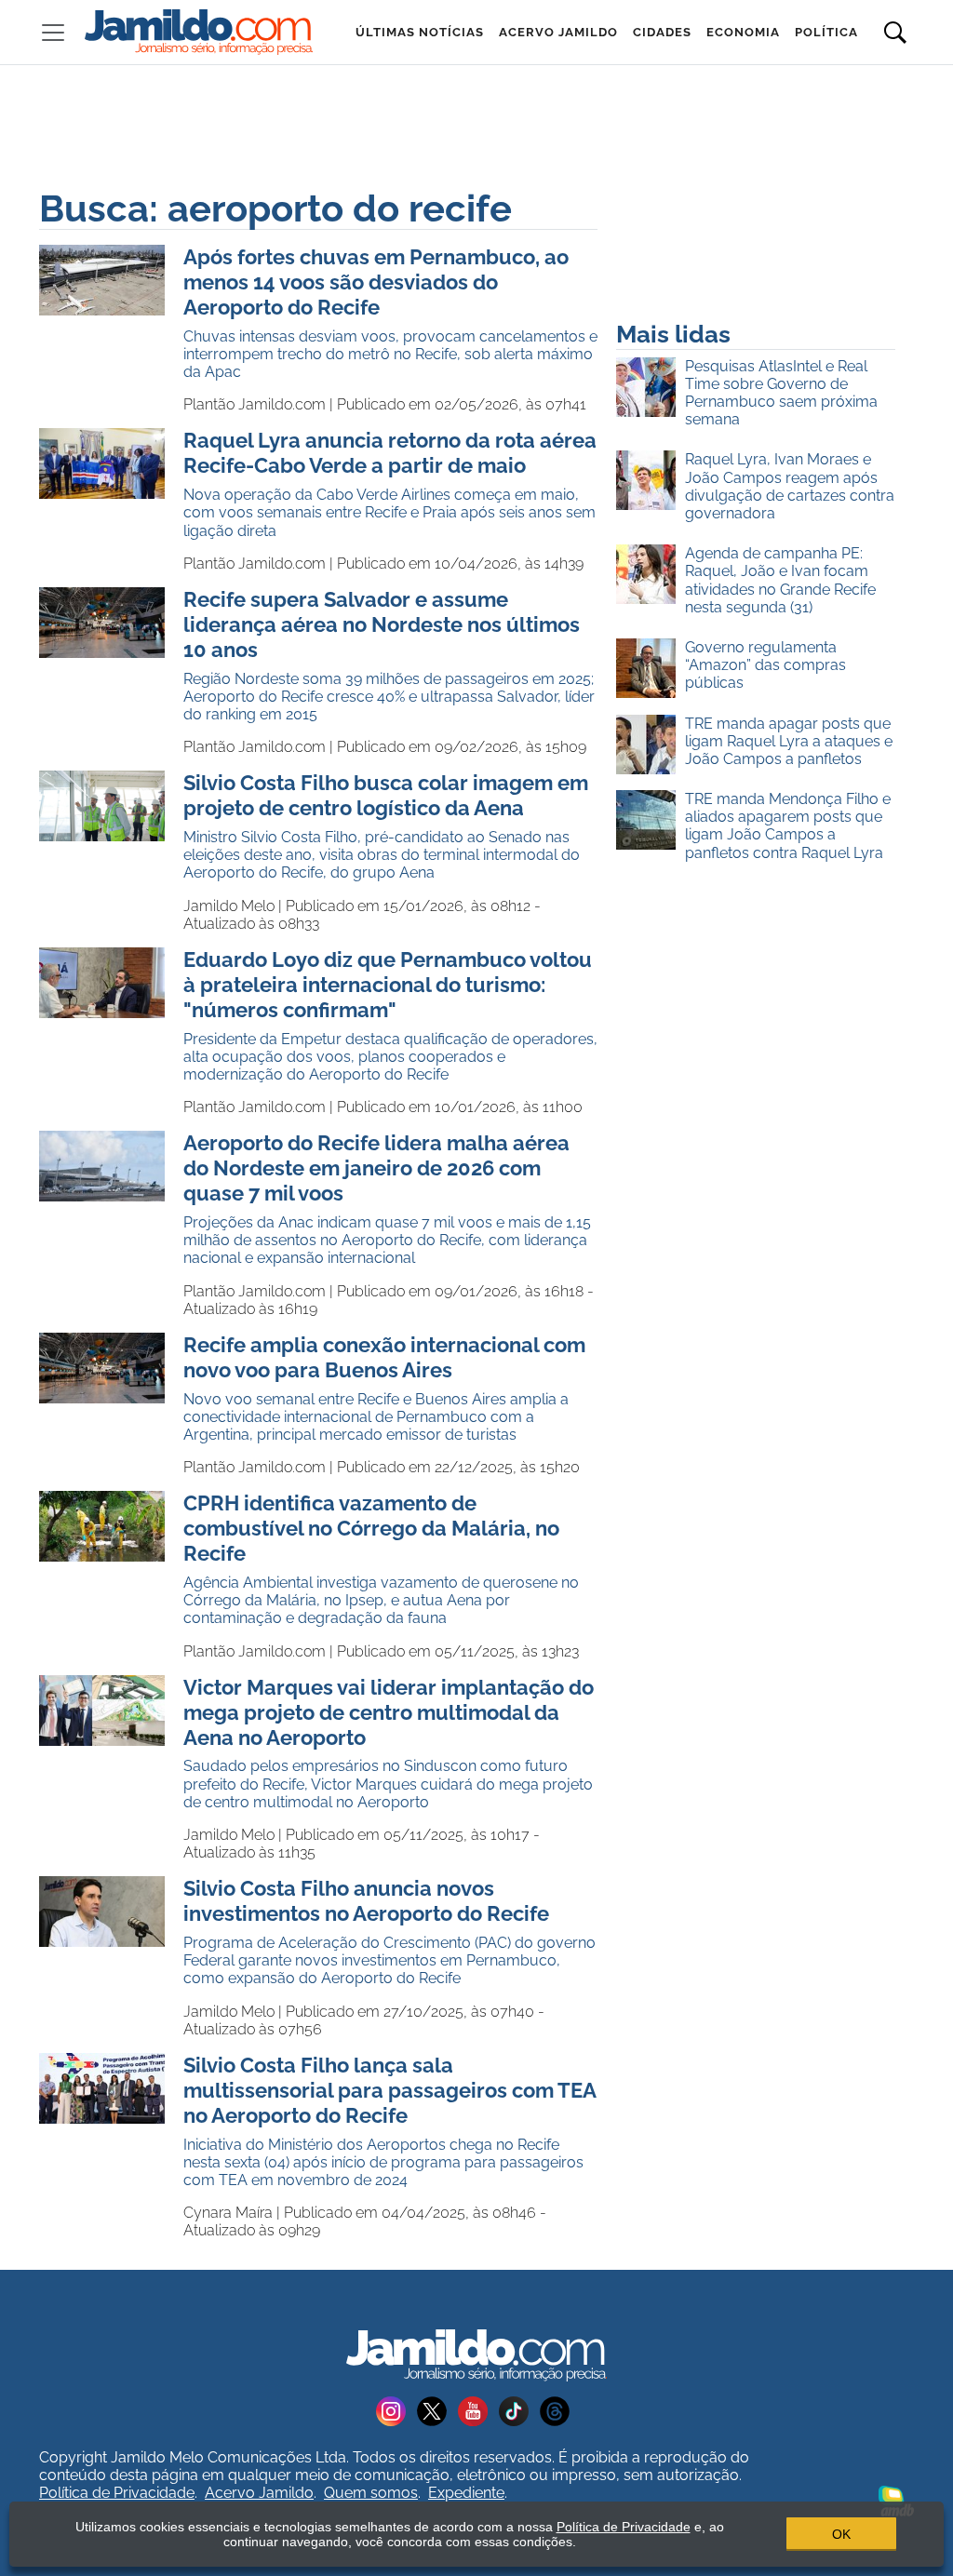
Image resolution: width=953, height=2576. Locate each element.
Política (826, 32)
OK (841, 2534)
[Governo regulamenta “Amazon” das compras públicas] (651, 669)
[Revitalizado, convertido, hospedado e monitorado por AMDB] (896, 2500)
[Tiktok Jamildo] (519, 2410)
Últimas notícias (420, 32)
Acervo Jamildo (558, 32)
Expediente (466, 2493)
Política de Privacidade (117, 2493)
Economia (743, 32)
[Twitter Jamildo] (437, 2410)
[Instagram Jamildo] (396, 2410)
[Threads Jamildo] (558, 2410)
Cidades (662, 32)
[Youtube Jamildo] (478, 2410)
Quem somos (371, 2493)
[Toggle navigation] (53, 33)
